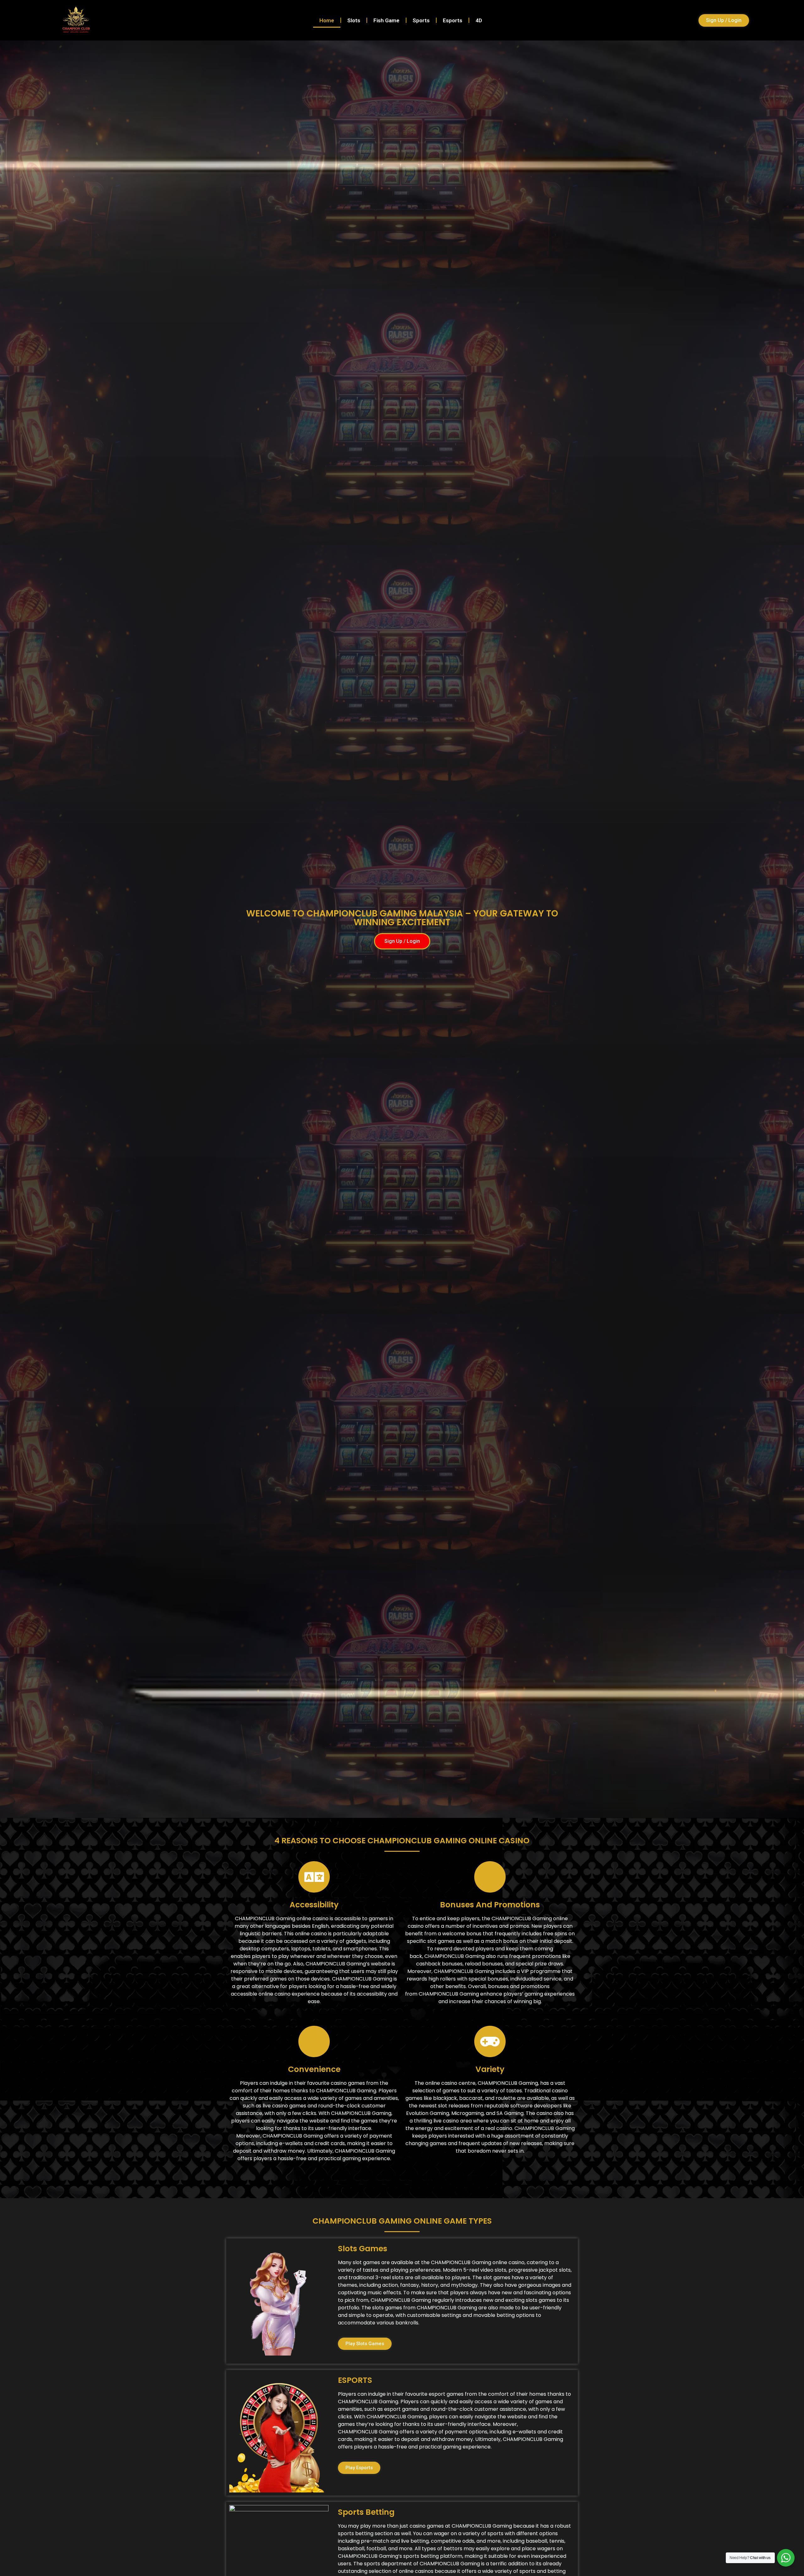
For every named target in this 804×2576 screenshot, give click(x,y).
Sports (421, 20)
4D (479, 20)
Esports (453, 20)
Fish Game (386, 20)
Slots (354, 20)
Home (327, 20)
